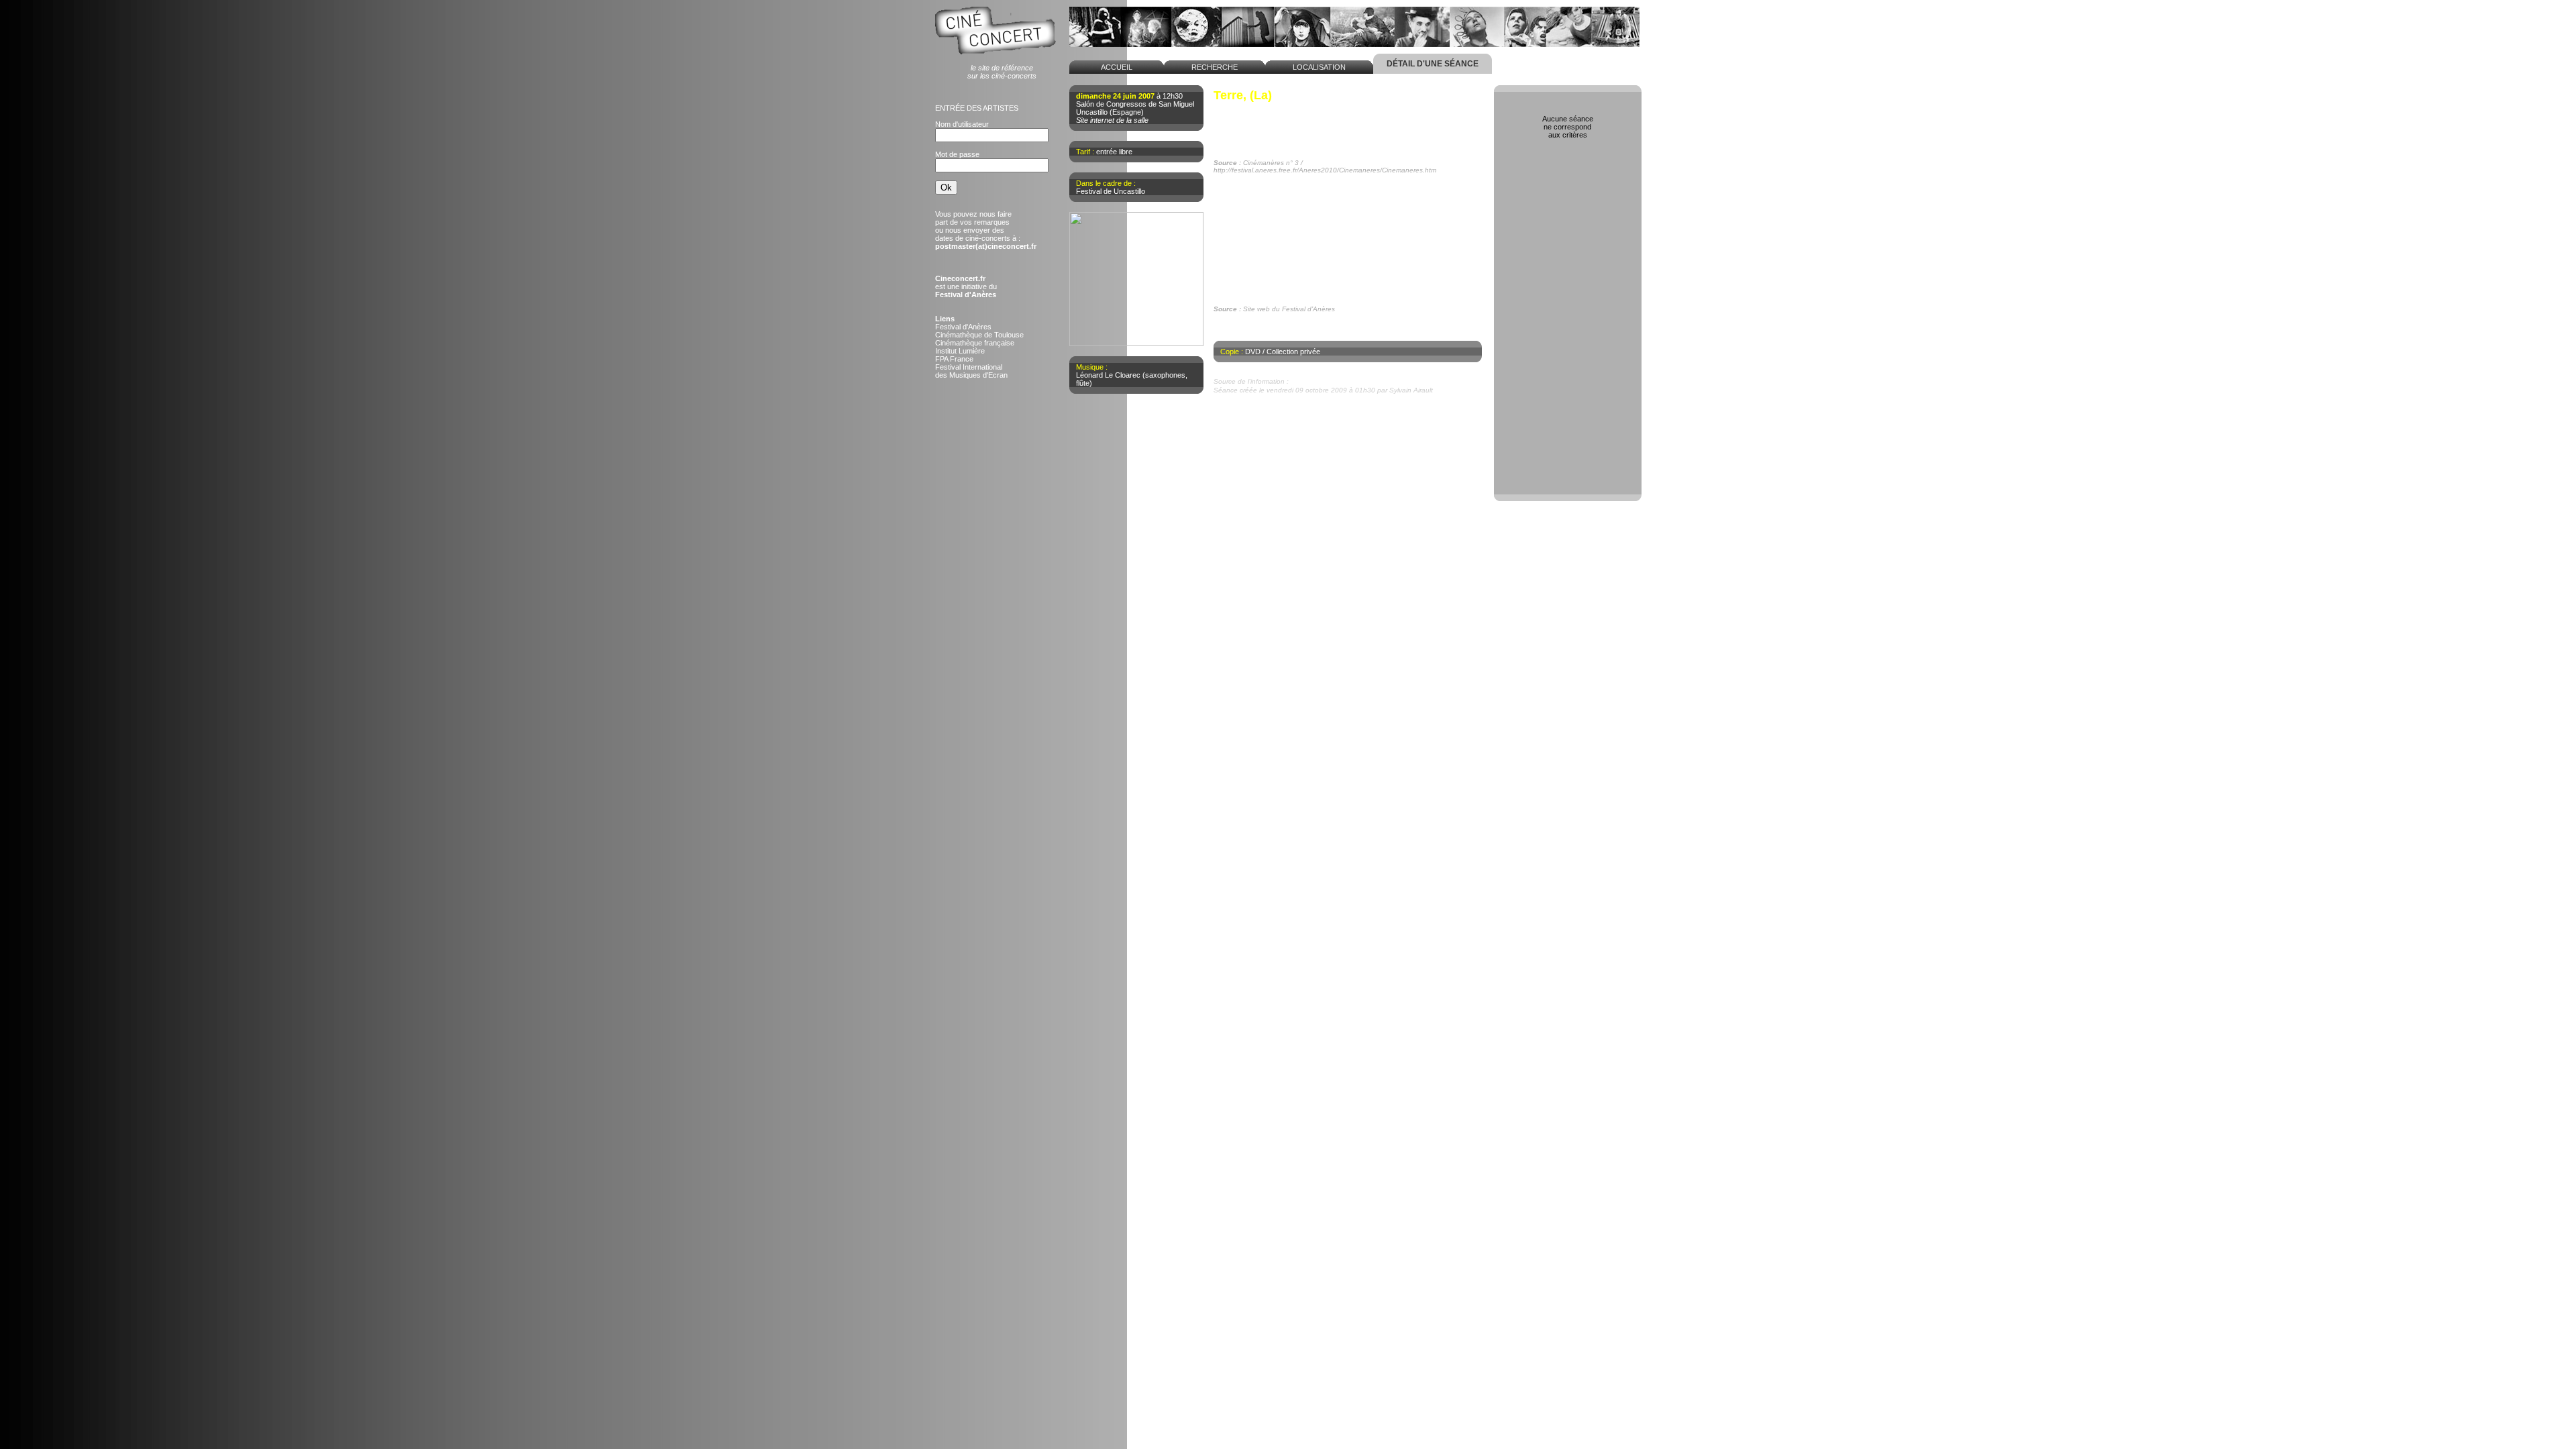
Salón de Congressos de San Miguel (1135, 104)
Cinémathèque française (975, 343)
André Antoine (1251, 107)
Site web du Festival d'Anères (1339, 381)
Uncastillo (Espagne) (1110, 112)
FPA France (954, 359)
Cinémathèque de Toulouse (979, 335)
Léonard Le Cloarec (1108, 375)
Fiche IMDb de (1257, 327)
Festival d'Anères (963, 327)
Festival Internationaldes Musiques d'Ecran (971, 371)
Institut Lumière (960, 351)
